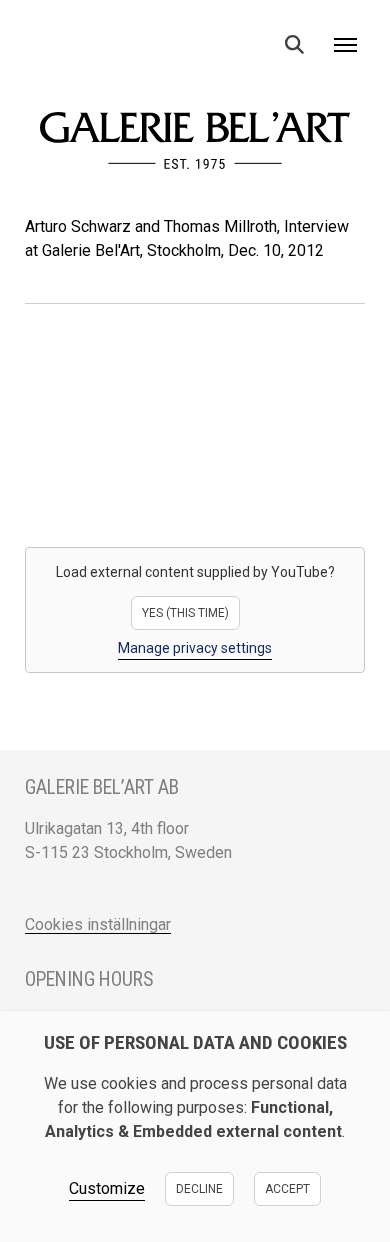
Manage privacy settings (195, 648)
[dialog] (195, 1126)
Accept (287, 1189)
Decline (199, 1189)
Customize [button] (107, 1188)
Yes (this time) (185, 613)
